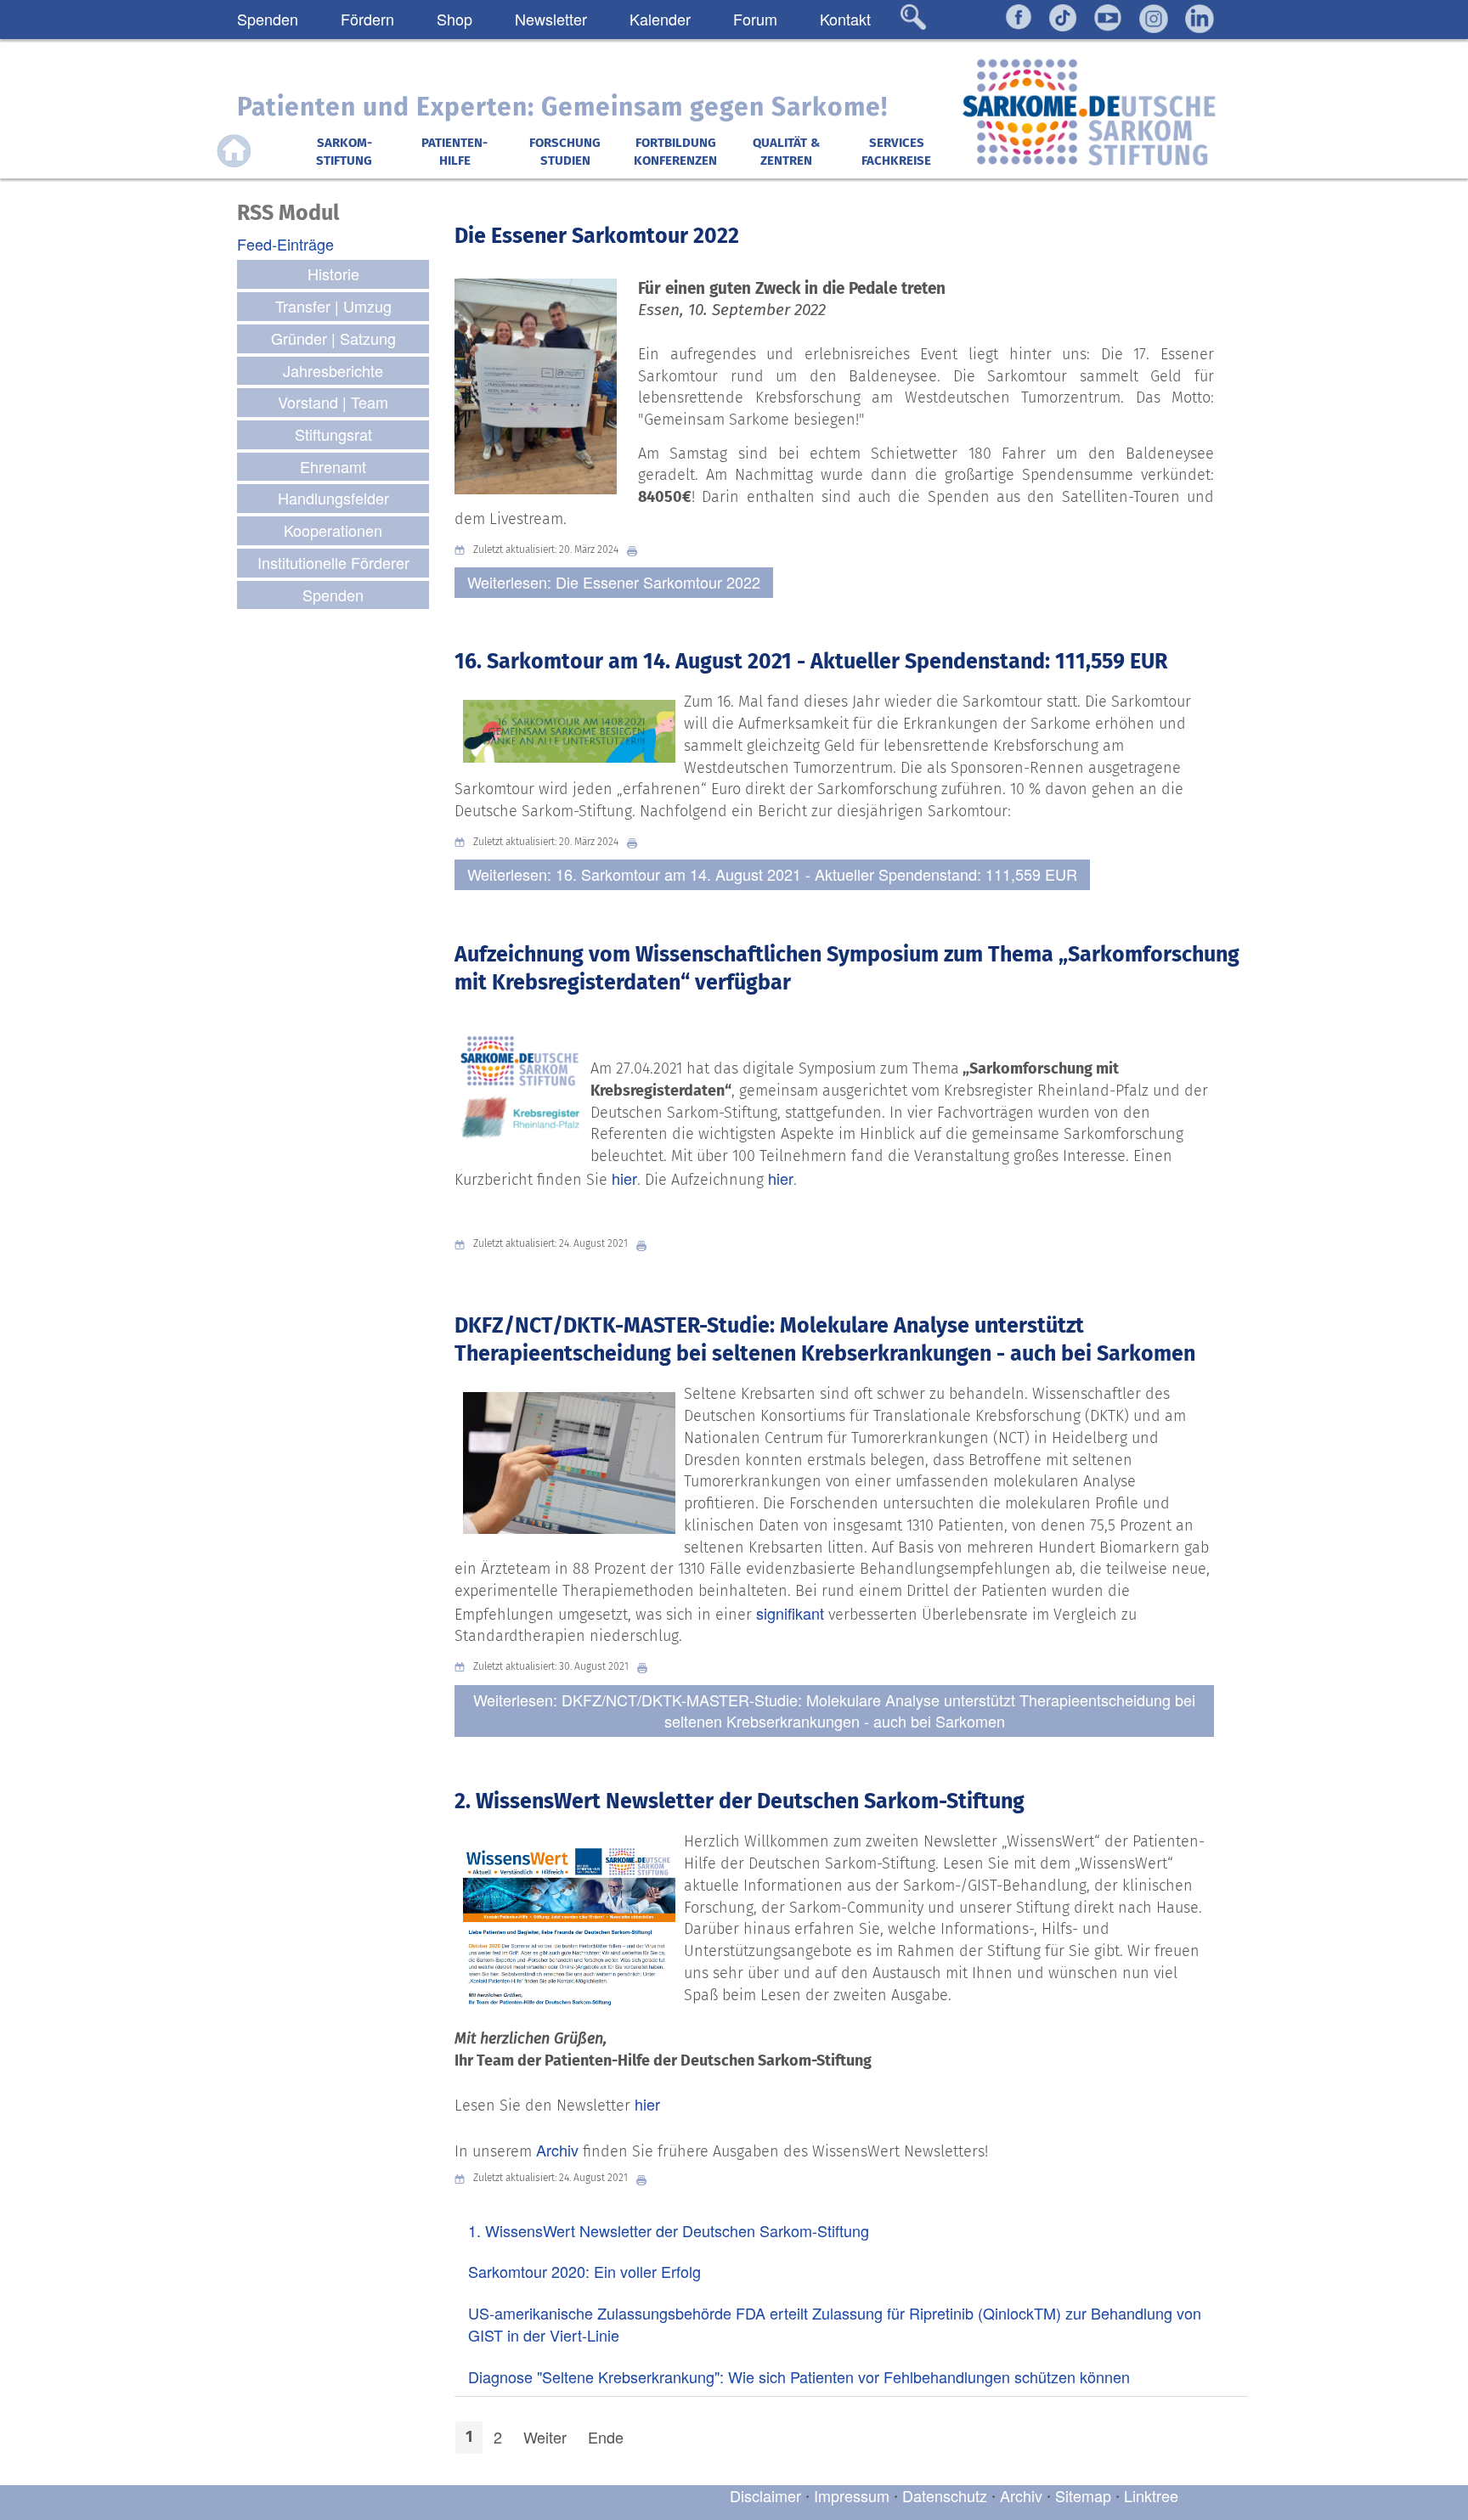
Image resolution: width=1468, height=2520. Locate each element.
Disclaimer (765, 2495)
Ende (606, 2437)
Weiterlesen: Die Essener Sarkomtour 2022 (614, 582)
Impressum (852, 2495)
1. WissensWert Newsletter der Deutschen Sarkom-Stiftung (669, 2230)
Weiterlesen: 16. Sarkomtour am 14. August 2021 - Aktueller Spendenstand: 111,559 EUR (772, 874)
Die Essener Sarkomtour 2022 (597, 236)
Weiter (545, 2437)
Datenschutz (947, 2495)
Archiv (557, 2150)
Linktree (1151, 2495)
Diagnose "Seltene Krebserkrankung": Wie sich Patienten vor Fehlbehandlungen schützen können (799, 2376)
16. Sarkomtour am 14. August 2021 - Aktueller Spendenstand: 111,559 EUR (811, 662)
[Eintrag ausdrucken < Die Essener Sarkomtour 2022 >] (636, 550)
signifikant (790, 1613)
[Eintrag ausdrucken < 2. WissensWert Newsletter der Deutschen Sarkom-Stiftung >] (646, 2178)
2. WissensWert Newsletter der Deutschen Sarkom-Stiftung (740, 1801)
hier (624, 1178)
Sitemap (1083, 2495)
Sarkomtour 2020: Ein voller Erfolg (584, 2271)
